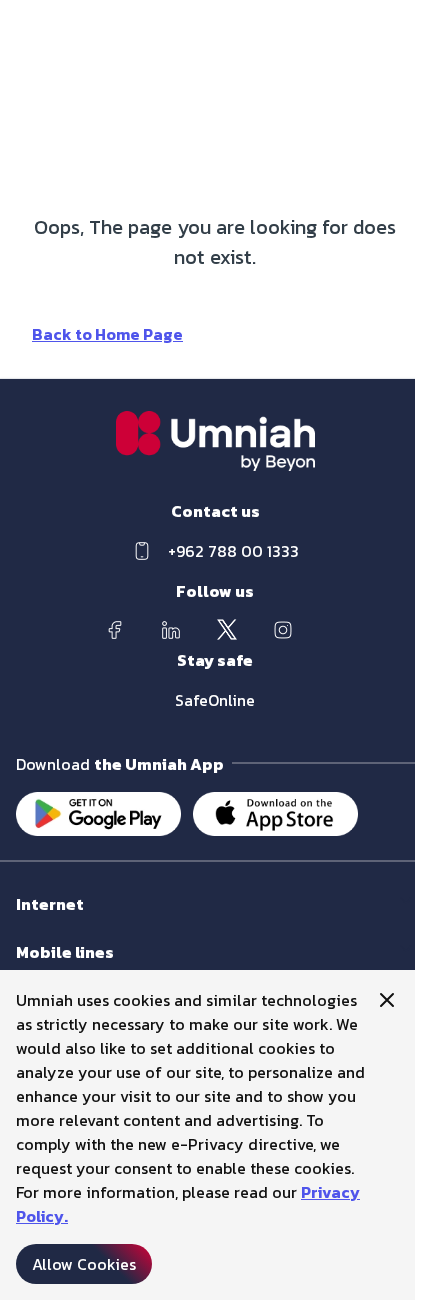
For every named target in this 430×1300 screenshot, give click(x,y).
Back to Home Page (107, 334)
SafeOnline (215, 700)
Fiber (31, 923)
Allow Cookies (84, 1264)
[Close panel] (387, 1000)
